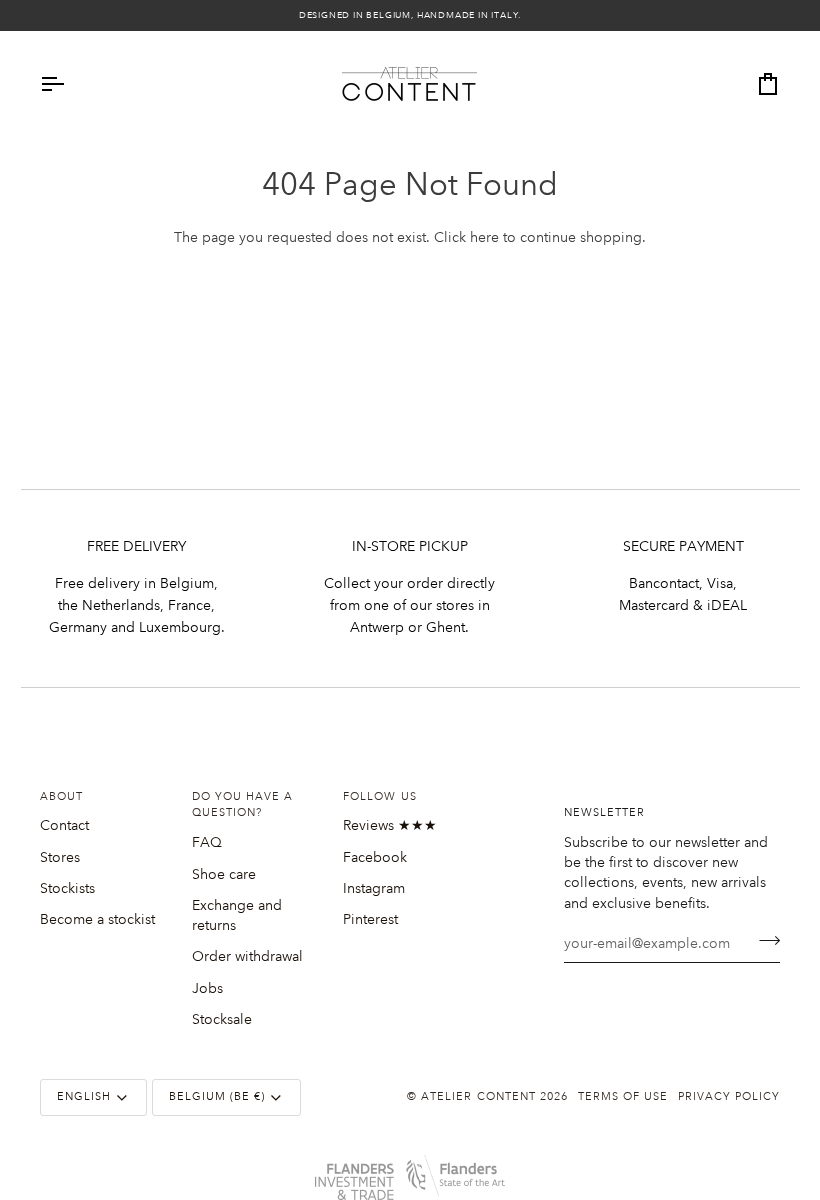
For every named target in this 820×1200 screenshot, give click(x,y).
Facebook (375, 857)
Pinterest (370, 919)
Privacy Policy (729, 1097)
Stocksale (222, 1019)
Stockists (67, 888)
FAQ (207, 842)
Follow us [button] (379, 797)
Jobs (207, 988)
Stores (60, 857)
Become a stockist (97, 919)
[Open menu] (70, 84)
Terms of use (623, 1097)
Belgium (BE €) (217, 1097)
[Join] (763, 941)
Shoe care (224, 874)
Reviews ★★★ (390, 825)
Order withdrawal (247, 956)
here (484, 237)
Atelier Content (478, 1097)
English (84, 1097)
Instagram (374, 888)
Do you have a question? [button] (242, 805)
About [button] (61, 797)
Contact (64, 825)
